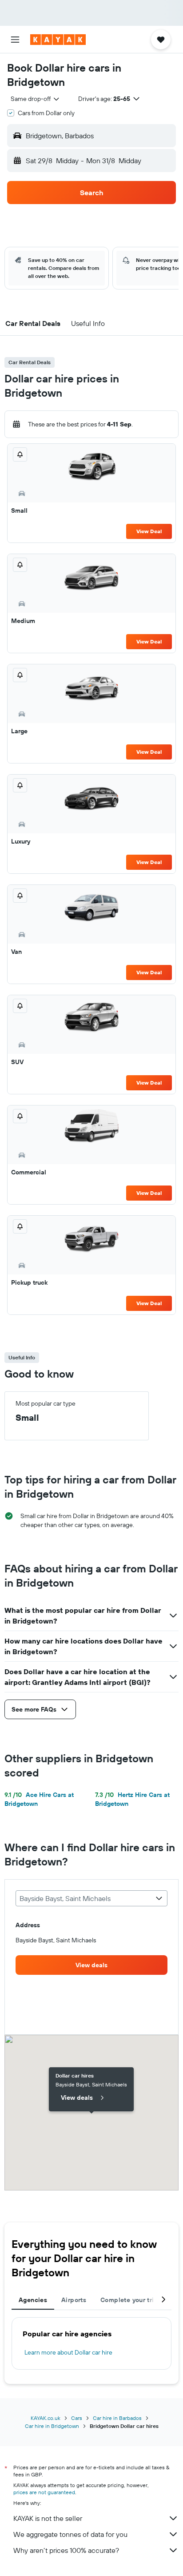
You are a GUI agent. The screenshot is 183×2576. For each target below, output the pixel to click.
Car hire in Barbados (117, 2418)
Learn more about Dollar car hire (68, 2352)
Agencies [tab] (33, 2300)
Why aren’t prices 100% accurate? (66, 2550)
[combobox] (36, 99)
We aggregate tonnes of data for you (70, 2534)
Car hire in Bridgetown (52, 2426)
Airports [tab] (74, 2300)
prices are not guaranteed (44, 2492)
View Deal (149, 531)
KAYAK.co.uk (46, 2418)
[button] (15, 40)
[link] (91, 1965)
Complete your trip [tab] (129, 2300)
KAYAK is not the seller (48, 2518)
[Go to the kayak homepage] (58, 40)
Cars (77, 2418)
